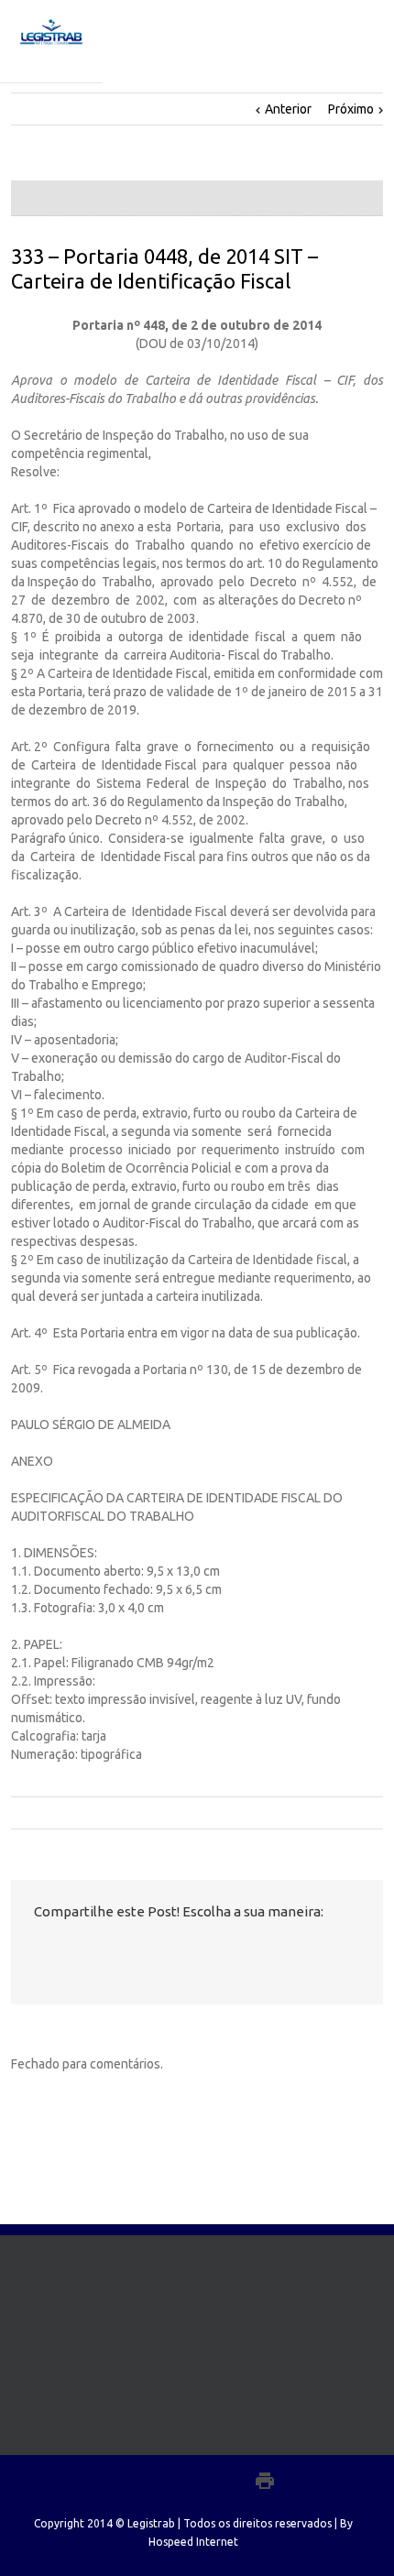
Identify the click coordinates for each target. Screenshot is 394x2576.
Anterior (288, 109)
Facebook (38, 1952)
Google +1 (140, 1952)
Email (180, 1952)
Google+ (225, 2481)
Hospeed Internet (193, 2542)
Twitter (69, 1951)
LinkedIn (103, 1950)
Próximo (351, 109)
